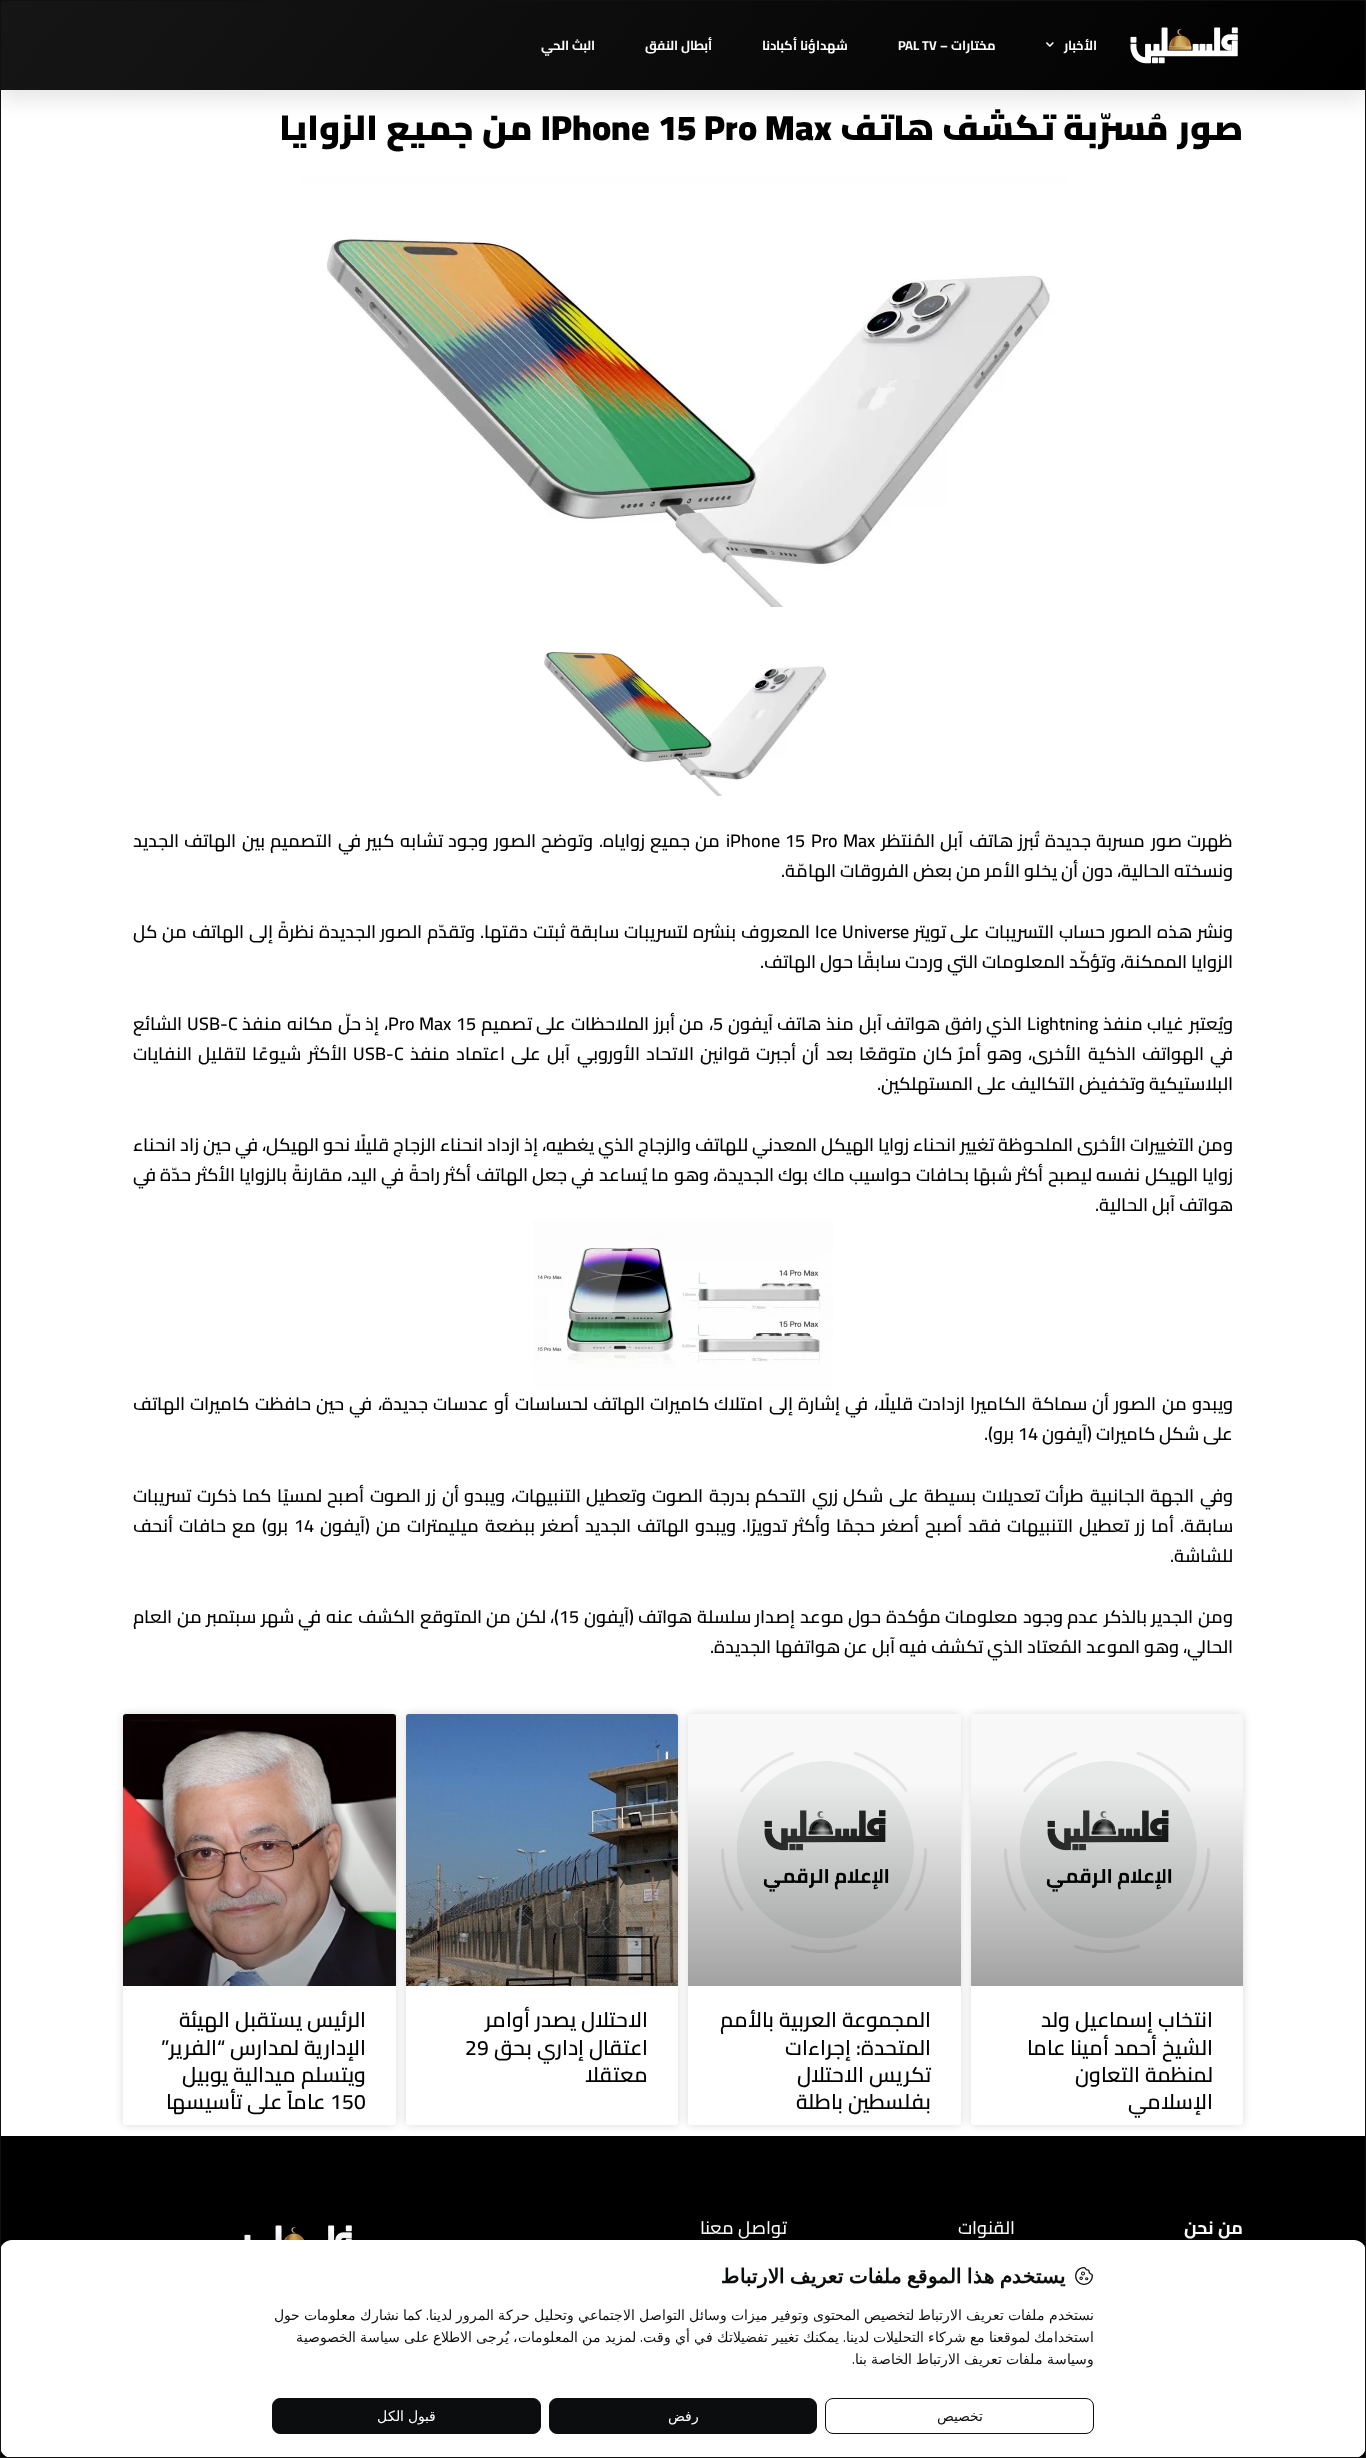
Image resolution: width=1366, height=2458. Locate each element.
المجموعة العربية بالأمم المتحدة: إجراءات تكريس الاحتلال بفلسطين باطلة (825, 2060)
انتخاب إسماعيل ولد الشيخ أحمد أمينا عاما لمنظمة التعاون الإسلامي (1120, 2060)
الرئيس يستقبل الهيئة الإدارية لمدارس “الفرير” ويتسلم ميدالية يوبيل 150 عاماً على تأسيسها (263, 2060)
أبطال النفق (678, 45)
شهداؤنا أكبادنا (805, 45)
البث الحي (568, 45)
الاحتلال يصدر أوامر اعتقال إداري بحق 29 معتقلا (556, 2047)
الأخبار (1080, 45)
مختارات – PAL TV (947, 45)
